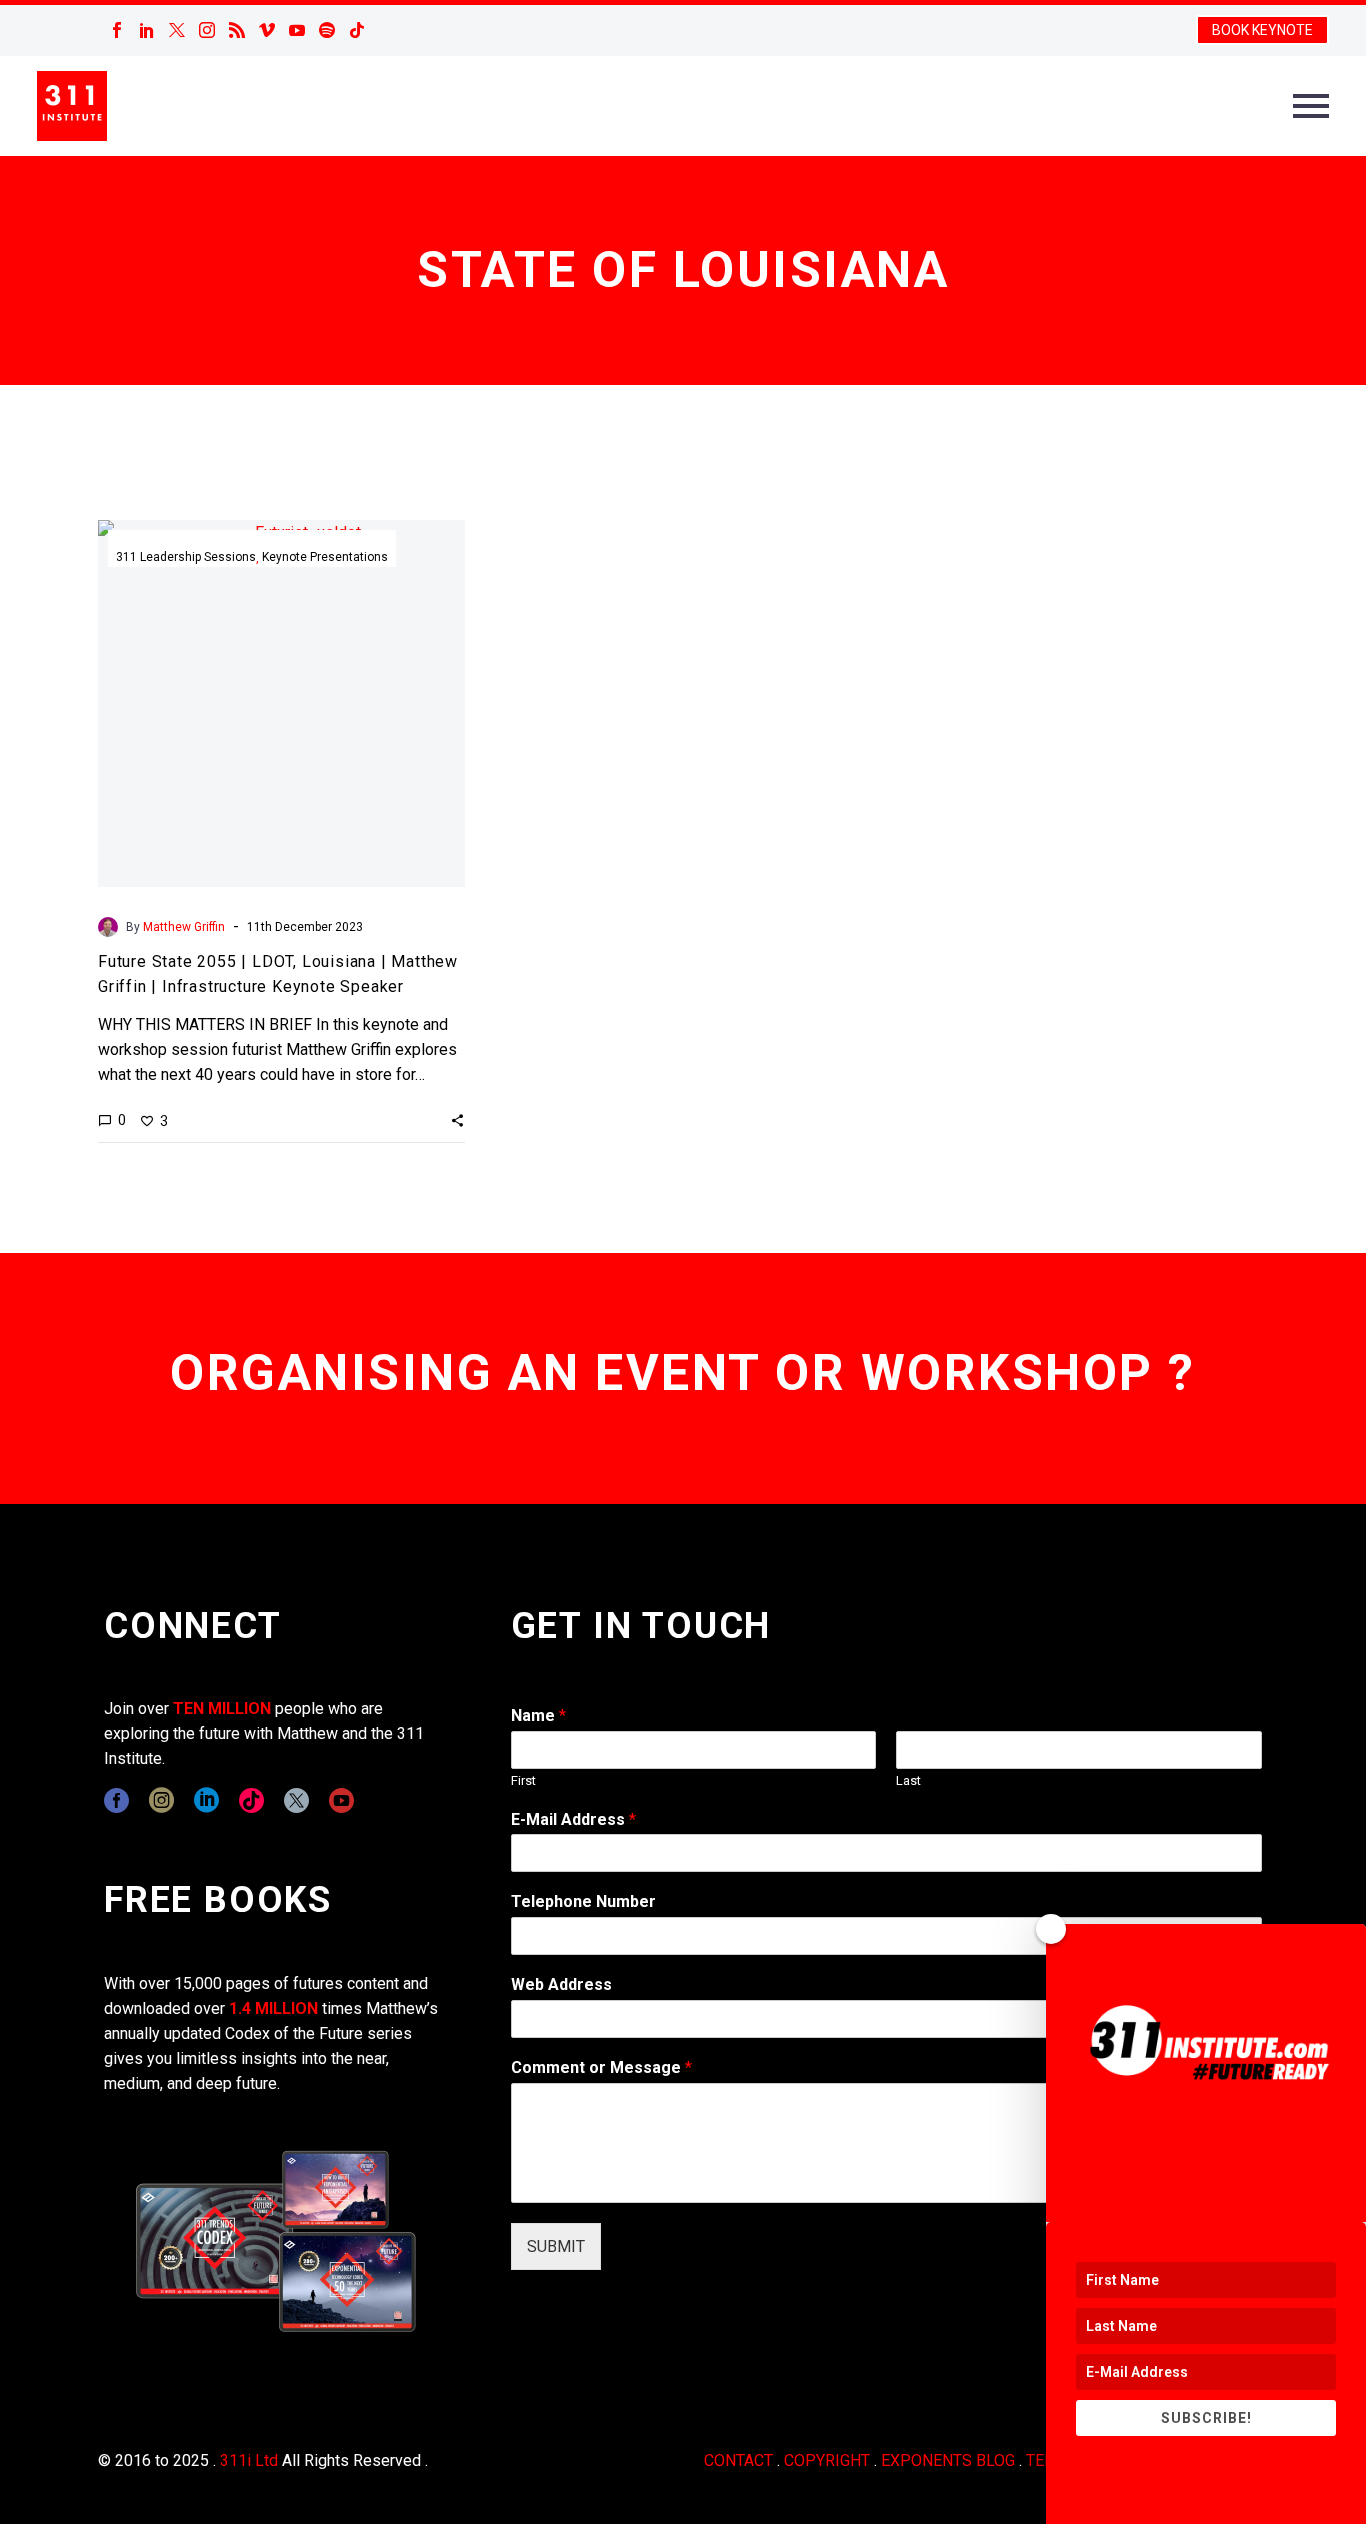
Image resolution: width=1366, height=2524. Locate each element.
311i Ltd (249, 2460)
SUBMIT (556, 2246)
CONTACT (738, 2460)
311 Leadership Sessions (186, 557)
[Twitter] (177, 30)
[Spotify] (327, 30)
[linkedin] (206, 1800)
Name (538, 1715)
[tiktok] (251, 1800)
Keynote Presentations (325, 557)
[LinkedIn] (147, 30)
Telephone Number (583, 1901)
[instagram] (161, 1800)
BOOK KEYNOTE (1262, 30)
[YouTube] (297, 30)
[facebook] (116, 1800)
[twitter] (296, 1800)
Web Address (561, 1984)
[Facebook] (117, 30)
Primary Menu (1311, 106)
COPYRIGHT (827, 2460)
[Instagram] (207, 30)
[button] (457, 1120)
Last (908, 1780)
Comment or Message (601, 2067)
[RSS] (237, 30)
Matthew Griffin (184, 927)
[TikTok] (357, 30)
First (523, 1780)
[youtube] (341, 1800)
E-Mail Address (573, 1819)
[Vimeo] (267, 30)
